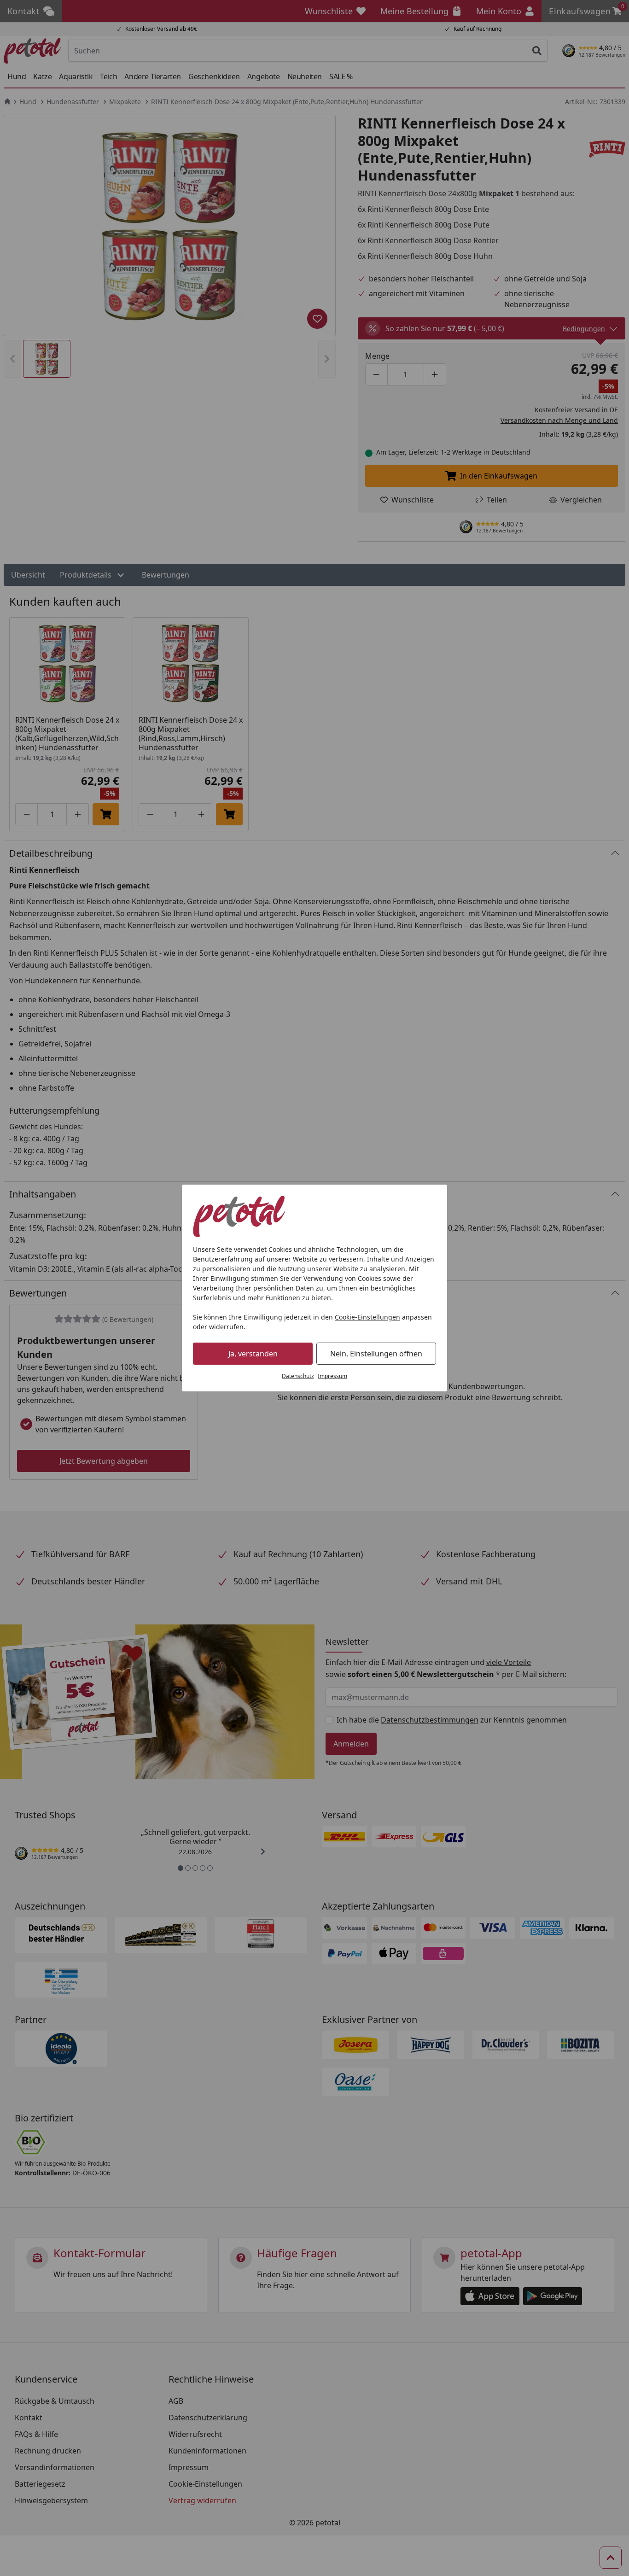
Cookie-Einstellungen (367, 1317)
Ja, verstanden (253, 1354)
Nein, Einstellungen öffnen (376, 1354)
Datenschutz (298, 1376)
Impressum (332, 1376)
